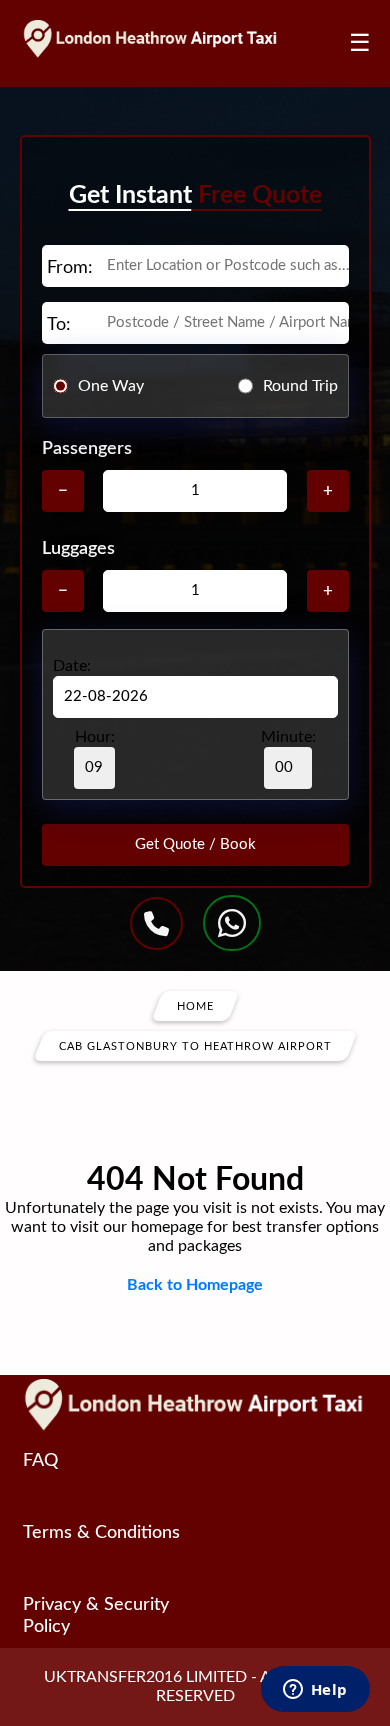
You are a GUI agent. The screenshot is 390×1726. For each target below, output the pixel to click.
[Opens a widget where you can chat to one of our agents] (315, 1691)
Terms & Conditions (101, 1533)
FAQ (40, 1461)
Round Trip (300, 386)
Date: (72, 666)
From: (70, 268)
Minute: (288, 737)
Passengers (87, 449)
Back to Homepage (195, 1285)
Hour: (95, 737)
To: (59, 325)
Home (195, 1006)
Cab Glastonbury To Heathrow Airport (195, 1046)
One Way (111, 386)
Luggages (78, 549)
